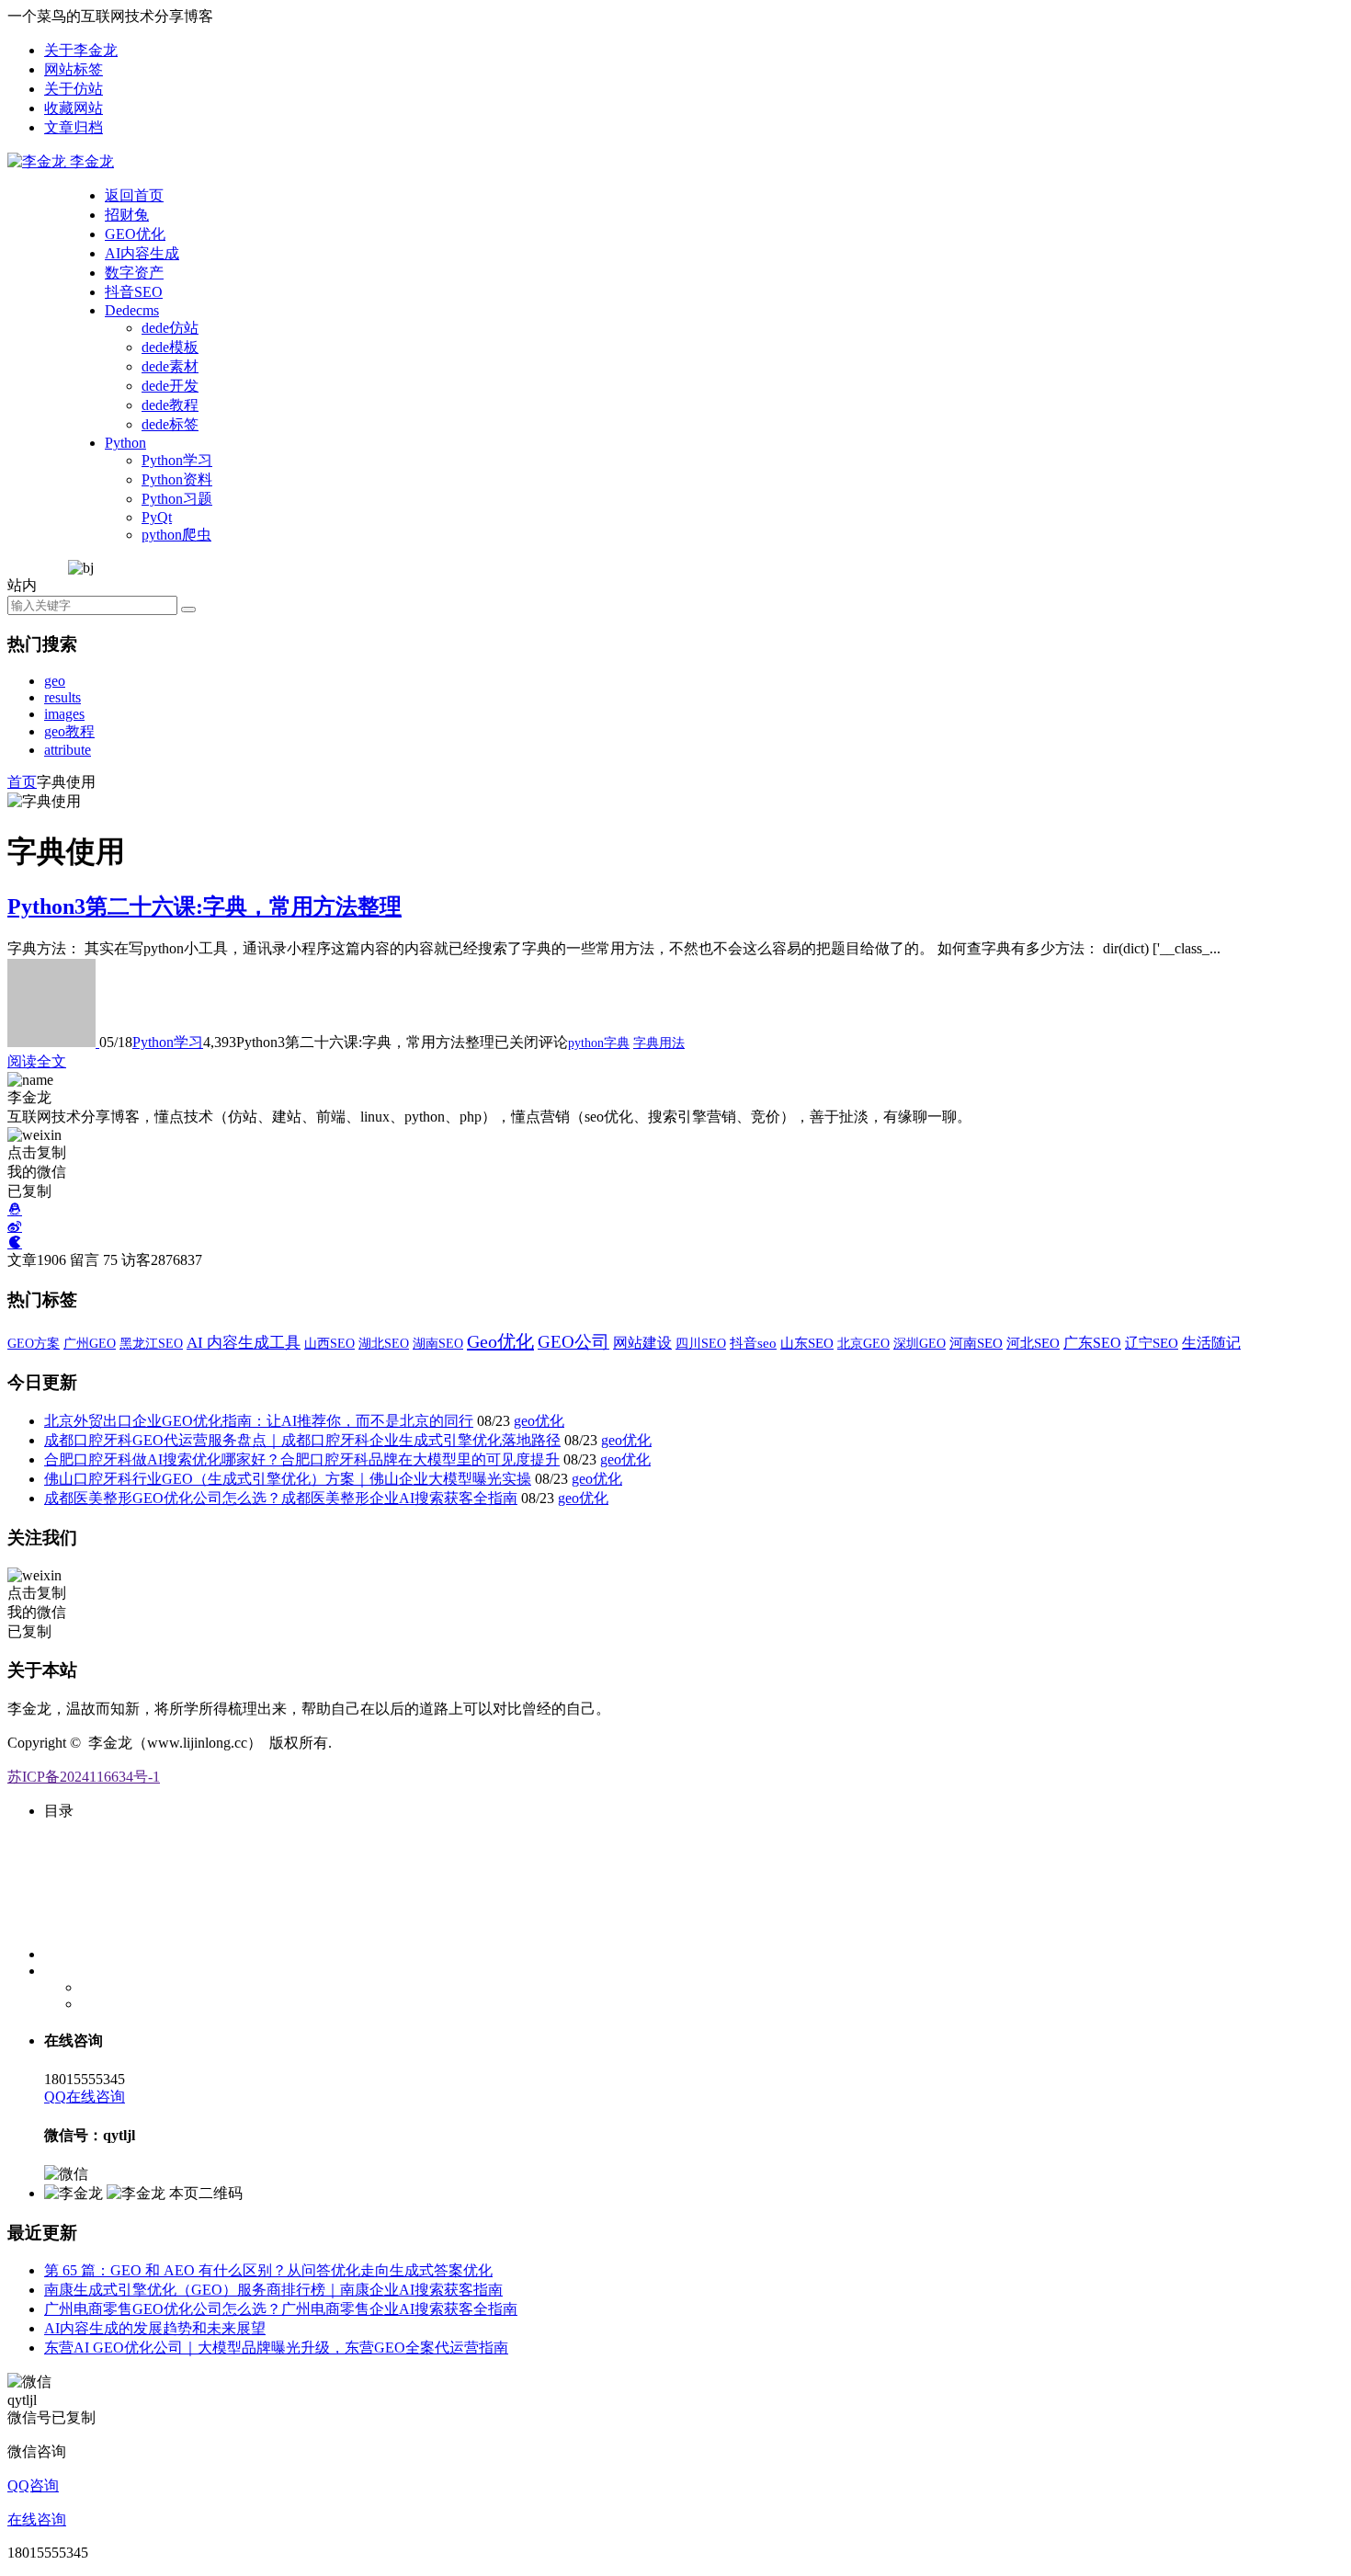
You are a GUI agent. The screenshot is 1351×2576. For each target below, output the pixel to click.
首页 (22, 782)
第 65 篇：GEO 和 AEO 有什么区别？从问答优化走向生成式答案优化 (268, 2270)
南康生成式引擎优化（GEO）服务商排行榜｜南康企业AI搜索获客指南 (273, 2290)
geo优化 (539, 1421)
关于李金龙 (81, 50)
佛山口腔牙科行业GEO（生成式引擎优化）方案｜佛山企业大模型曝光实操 (288, 1479)
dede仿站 (170, 328)
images (64, 714)
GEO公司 (573, 1342)
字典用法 (659, 1043)
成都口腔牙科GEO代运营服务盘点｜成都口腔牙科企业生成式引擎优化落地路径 (302, 1440)
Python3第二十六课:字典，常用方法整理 (204, 906)
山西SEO (329, 1343)
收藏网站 (74, 108)
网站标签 (74, 69)
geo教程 (69, 731)
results (62, 697)
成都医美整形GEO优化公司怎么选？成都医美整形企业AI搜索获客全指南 (281, 1498)
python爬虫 (176, 535)
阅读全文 (37, 1061)
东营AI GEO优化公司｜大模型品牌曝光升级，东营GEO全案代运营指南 (276, 2348)
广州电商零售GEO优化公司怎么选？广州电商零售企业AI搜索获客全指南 (281, 2309)
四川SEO (701, 1343)
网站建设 (642, 1343)
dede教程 (170, 405)
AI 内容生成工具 (244, 1342)
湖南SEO (438, 1343)
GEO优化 (135, 234)
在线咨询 (37, 2519)
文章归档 (74, 127)
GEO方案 (34, 1343)
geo (55, 681)
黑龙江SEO (151, 1343)
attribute (68, 750)
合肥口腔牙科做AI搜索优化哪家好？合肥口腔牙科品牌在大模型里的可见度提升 (302, 1459)
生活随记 (1211, 1343)
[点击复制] (15, 1209)
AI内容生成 (142, 253)
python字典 (599, 1043)
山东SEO (807, 1343)
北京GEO (863, 1343)
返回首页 (134, 195)
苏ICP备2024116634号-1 (84, 1777)
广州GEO (90, 1343)
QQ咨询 (33, 2485)
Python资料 (177, 479)
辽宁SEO (1152, 1343)
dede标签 (170, 424)
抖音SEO (134, 292)
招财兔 (127, 215)
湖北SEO (384, 1344)
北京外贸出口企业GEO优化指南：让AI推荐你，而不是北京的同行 (259, 1421)
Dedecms (132, 310)
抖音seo (753, 1343)
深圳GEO (920, 1343)
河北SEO (1033, 1343)
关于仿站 (74, 89)
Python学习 (177, 460)
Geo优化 (500, 1341)
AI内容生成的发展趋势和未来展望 (155, 2328)
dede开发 (170, 386)
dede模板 (170, 347)
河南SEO (976, 1343)
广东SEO (1092, 1343)
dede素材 (170, 366)
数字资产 (134, 273)
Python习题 (177, 499)
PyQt (157, 517)
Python (125, 443)
